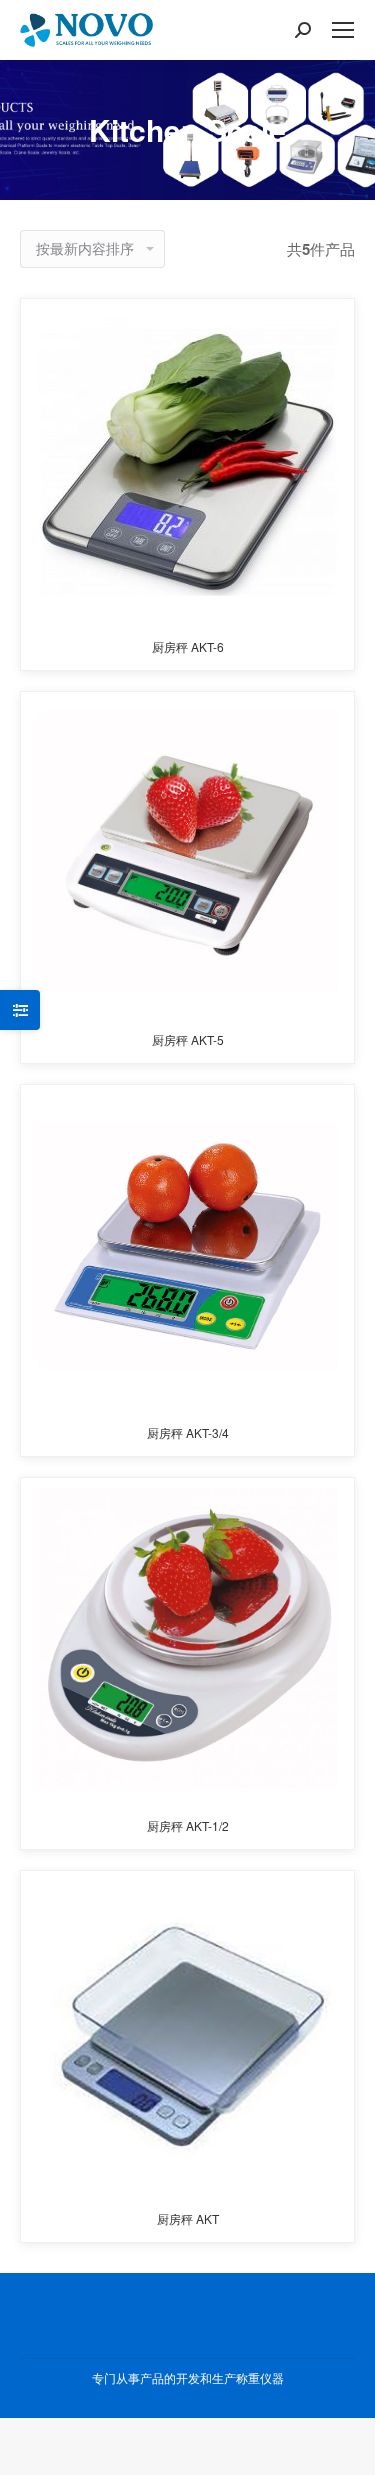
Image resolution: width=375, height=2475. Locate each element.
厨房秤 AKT (188, 2218)
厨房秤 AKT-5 (188, 1039)
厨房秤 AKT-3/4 (188, 1432)
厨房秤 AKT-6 (188, 646)
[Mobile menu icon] (343, 30)
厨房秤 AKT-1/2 (188, 1825)
